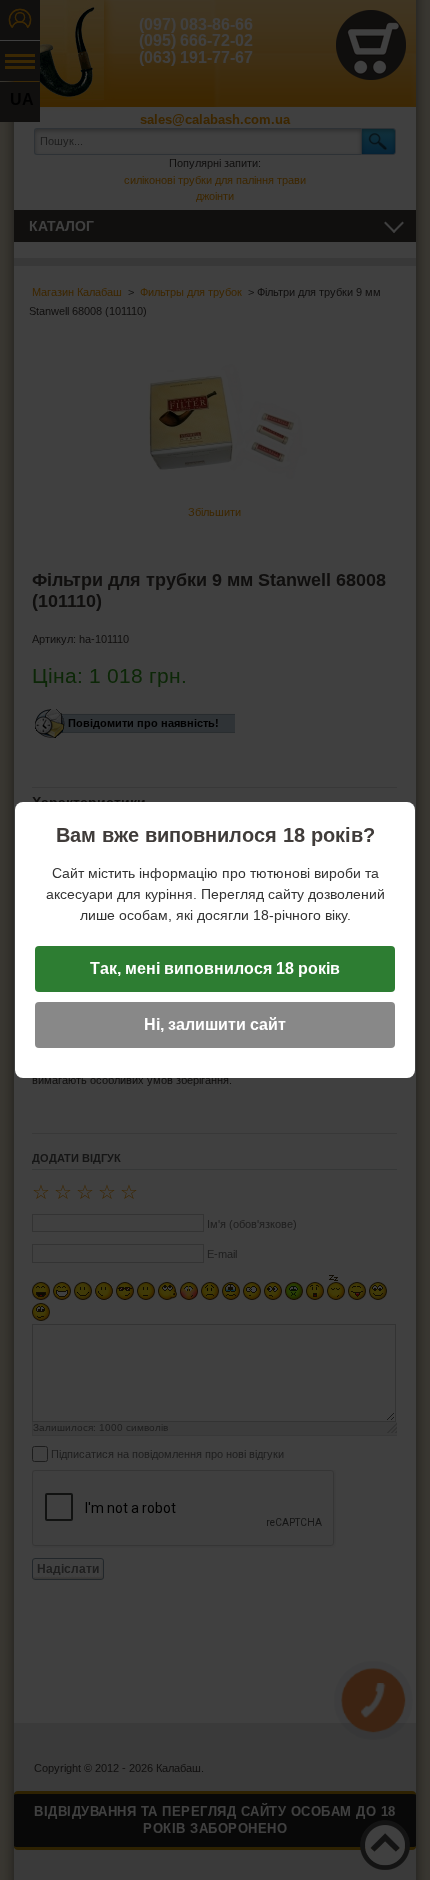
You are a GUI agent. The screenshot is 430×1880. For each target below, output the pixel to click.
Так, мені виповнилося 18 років (215, 968)
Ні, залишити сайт (215, 1024)
